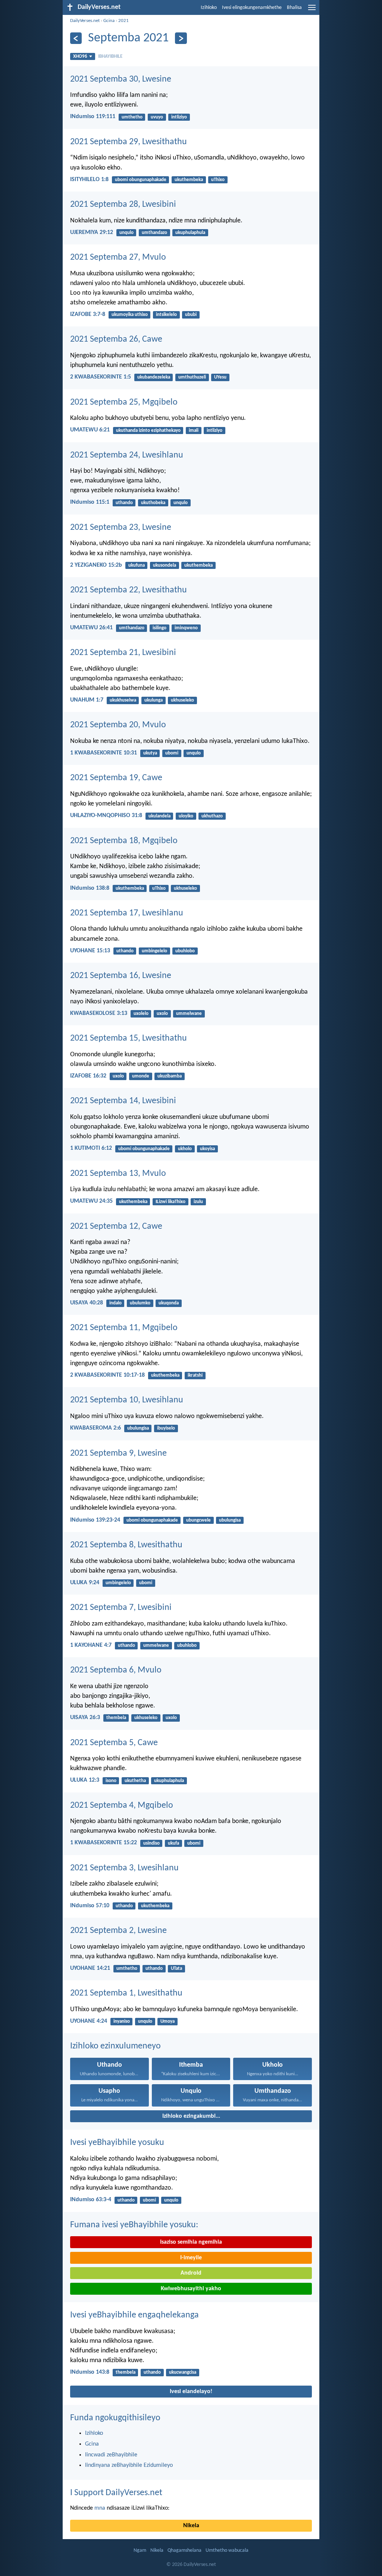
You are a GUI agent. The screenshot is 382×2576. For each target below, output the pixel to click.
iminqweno (186, 628)
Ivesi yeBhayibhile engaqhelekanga (134, 2315)
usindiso (151, 1843)
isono (111, 1781)
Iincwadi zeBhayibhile (111, 2455)
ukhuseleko (182, 700)
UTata (176, 1969)
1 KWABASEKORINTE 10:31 (104, 753)
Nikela (191, 2526)
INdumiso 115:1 (90, 502)
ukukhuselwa (123, 700)
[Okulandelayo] (181, 38)
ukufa (173, 1843)
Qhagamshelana (184, 2550)
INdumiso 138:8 (90, 888)
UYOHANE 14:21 (90, 1968)
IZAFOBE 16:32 (88, 1076)
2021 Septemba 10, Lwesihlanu (127, 1400)
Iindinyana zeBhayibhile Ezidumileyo (129, 2465)
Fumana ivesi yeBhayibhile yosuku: (134, 2225)
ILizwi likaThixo (170, 1202)
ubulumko (140, 1303)
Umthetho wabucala (227, 2550)
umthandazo (154, 233)
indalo (115, 1303)
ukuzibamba (170, 1076)
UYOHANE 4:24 (89, 2021)
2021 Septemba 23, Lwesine (121, 528)
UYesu (220, 377)
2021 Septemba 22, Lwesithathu (129, 590)
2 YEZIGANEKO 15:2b (96, 565)
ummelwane (189, 1014)
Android (191, 2273)
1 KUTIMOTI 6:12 (91, 1148)
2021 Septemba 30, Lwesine (121, 79)
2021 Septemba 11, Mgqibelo (124, 1328)
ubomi (172, 753)
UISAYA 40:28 (87, 1303)
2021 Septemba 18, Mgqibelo (124, 841)
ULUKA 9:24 (85, 1583)
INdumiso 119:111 (93, 117)
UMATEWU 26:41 (91, 628)
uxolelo (141, 1014)
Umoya (167, 2021)
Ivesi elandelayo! (191, 2392)
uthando (124, 503)
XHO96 (80, 56)
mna (100, 2508)
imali (194, 431)
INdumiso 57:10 (90, 1906)
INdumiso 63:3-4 (91, 2200)
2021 (123, 21)
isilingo (159, 628)
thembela (116, 1718)
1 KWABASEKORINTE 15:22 (104, 1843)
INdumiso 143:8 (90, 2372)
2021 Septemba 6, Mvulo (116, 1670)
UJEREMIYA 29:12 (92, 232)
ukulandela (159, 816)
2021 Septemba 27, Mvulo (118, 257)
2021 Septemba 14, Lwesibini (123, 1101)
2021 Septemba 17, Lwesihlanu (127, 913)
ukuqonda (169, 1303)
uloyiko (186, 816)
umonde (141, 1076)
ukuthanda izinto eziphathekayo (148, 431)
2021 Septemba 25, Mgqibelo (124, 402)
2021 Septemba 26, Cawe (116, 339)
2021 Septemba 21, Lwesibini (123, 653)
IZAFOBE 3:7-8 (88, 314)
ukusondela (165, 565)
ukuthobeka (153, 503)
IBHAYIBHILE (110, 56)
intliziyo (179, 117)
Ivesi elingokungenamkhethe (252, 8)
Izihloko (209, 8)
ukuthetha (135, 1781)
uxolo (162, 1014)
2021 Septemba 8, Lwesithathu (126, 1545)
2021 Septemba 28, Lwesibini (123, 205)
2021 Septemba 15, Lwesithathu (129, 1038)
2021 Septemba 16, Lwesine (121, 976)
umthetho (132, 117)
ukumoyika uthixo (130, 315)
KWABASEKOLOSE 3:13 (99, 1013)
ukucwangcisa (183, 2372)
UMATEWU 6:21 (90, 430)
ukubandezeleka (154, 377)
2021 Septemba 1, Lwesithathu (126, 1993)
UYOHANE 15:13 (90, 951)
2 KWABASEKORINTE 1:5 (101, 377)
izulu (198, 1202)
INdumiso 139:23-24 (95, 1520)
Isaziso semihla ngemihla (191, 2242)
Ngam (140, 2550)
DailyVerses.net (85, 21)
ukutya (150, 753)
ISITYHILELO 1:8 (89, 180)
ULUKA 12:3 (85, 1780)
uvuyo (157, 117)
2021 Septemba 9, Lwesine (118, 1453)
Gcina (109, 21)
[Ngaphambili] (76, 38)
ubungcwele (198, 1520)
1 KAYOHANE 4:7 (91, 1645)
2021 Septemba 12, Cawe (116, 1227)
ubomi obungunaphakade (141, 180)
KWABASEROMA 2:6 (95, 1428)
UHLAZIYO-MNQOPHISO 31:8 (106, 816)
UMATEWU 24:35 (91, 1201)
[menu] (312, 10)
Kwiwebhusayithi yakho (191, 2289)
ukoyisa (207, 1149)
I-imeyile (191, 2258)
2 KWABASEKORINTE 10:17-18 (107, 1375)
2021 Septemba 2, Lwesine (118, 1931)
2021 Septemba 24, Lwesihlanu (127, 455)
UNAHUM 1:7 (87, 700)
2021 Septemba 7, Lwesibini (121, 1608)
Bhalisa (294, 8)
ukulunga (154, 700)
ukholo (185, 1149)
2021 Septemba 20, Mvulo (118, 725)
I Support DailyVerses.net (116, 2493)
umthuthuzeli (192, 377)
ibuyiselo (166, 1428)
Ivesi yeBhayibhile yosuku (117, 2143)
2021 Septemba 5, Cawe (114, 1743)
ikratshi (195, 1375)
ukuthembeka (189, 180)
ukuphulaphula (190, 233)
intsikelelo (166, 315)
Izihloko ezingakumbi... (191, 2116)
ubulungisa (138, 1428)
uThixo (218, 180)
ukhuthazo (212, 816)
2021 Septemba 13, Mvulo (118, 1174)
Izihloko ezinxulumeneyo (115, 2046)
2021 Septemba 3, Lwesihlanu (124, 1868)
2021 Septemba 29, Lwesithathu (129, 142)
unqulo (126, 233)
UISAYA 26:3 (85, 1718)
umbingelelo (154, 951)
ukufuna (137, 565)
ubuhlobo (185, 951)
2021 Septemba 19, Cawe (116, 778)
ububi (191, 315)
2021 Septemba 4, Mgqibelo (122, 1806)
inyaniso (122, 2021)
